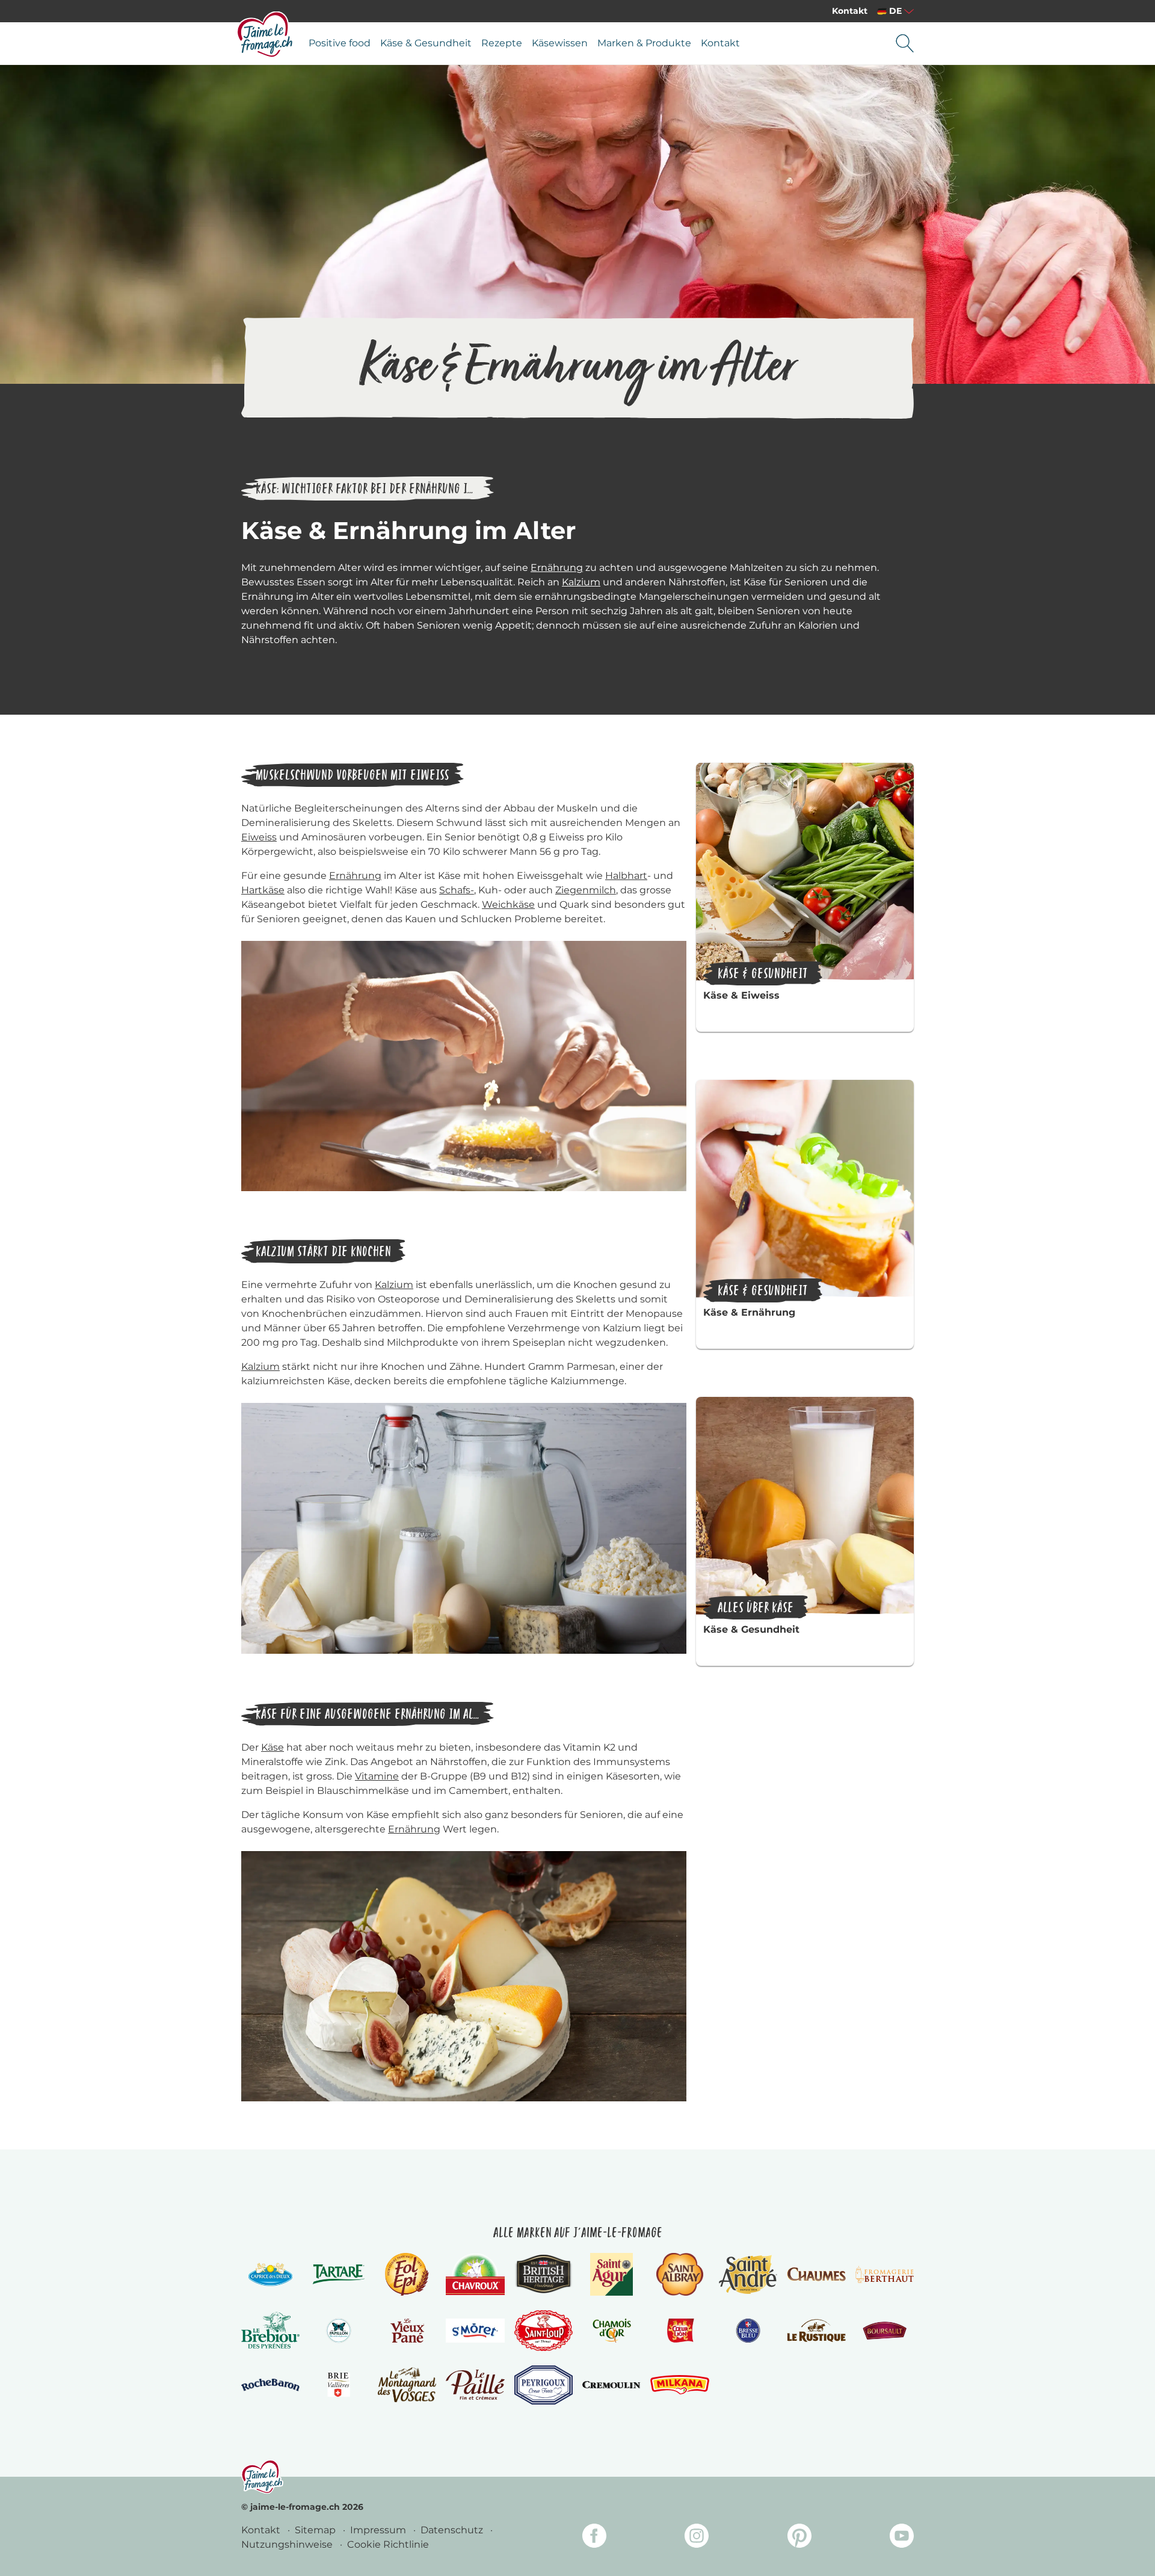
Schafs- (457, 890)
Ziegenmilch (586, 890)
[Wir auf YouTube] (902, 2538)
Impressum (379, 2530)
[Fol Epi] (407, 2274)
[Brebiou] (270, 2330)
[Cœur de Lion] (679, 2331)
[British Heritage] (544, 2274)
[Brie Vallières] (338, 2385)
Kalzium (581, 582)
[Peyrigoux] (544, 2385)
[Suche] (905, 43)
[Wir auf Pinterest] (799, 2538)
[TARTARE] (338, 2274)
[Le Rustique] (816, 2331)
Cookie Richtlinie (388, 2544)
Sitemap (316, 2530)
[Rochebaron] (270, 2385)
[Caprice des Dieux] (270, 2274)
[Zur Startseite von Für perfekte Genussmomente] (265, 34)
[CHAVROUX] (475, 2274)
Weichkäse (508, 904)
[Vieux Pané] (407, 2331)
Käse (273, 1747)
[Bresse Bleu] (748, 2331)
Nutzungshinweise (288, 2544)
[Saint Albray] (680, 2274)
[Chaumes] (816, 2274)
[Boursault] (885, 2331)
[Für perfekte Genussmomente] (262, 2476)
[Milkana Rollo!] (679, 2384)
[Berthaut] (885, 2275)
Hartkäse (263, 890)
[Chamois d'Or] (611, 2331)
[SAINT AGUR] (611, 2274)
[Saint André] (748, 2274)
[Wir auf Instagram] (697, 2538)
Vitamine (377, 1776)
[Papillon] (338, 2331)
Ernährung (557, 568)
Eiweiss (259, 837)
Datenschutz (453, 2530)
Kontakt (850, 11)
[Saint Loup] (544, 2331)
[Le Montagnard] (407, 2384)
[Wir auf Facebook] (594, 2538)
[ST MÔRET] (475, 2331)
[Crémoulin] (611, 2385)
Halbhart (626, 876)
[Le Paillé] (475, 2385)
